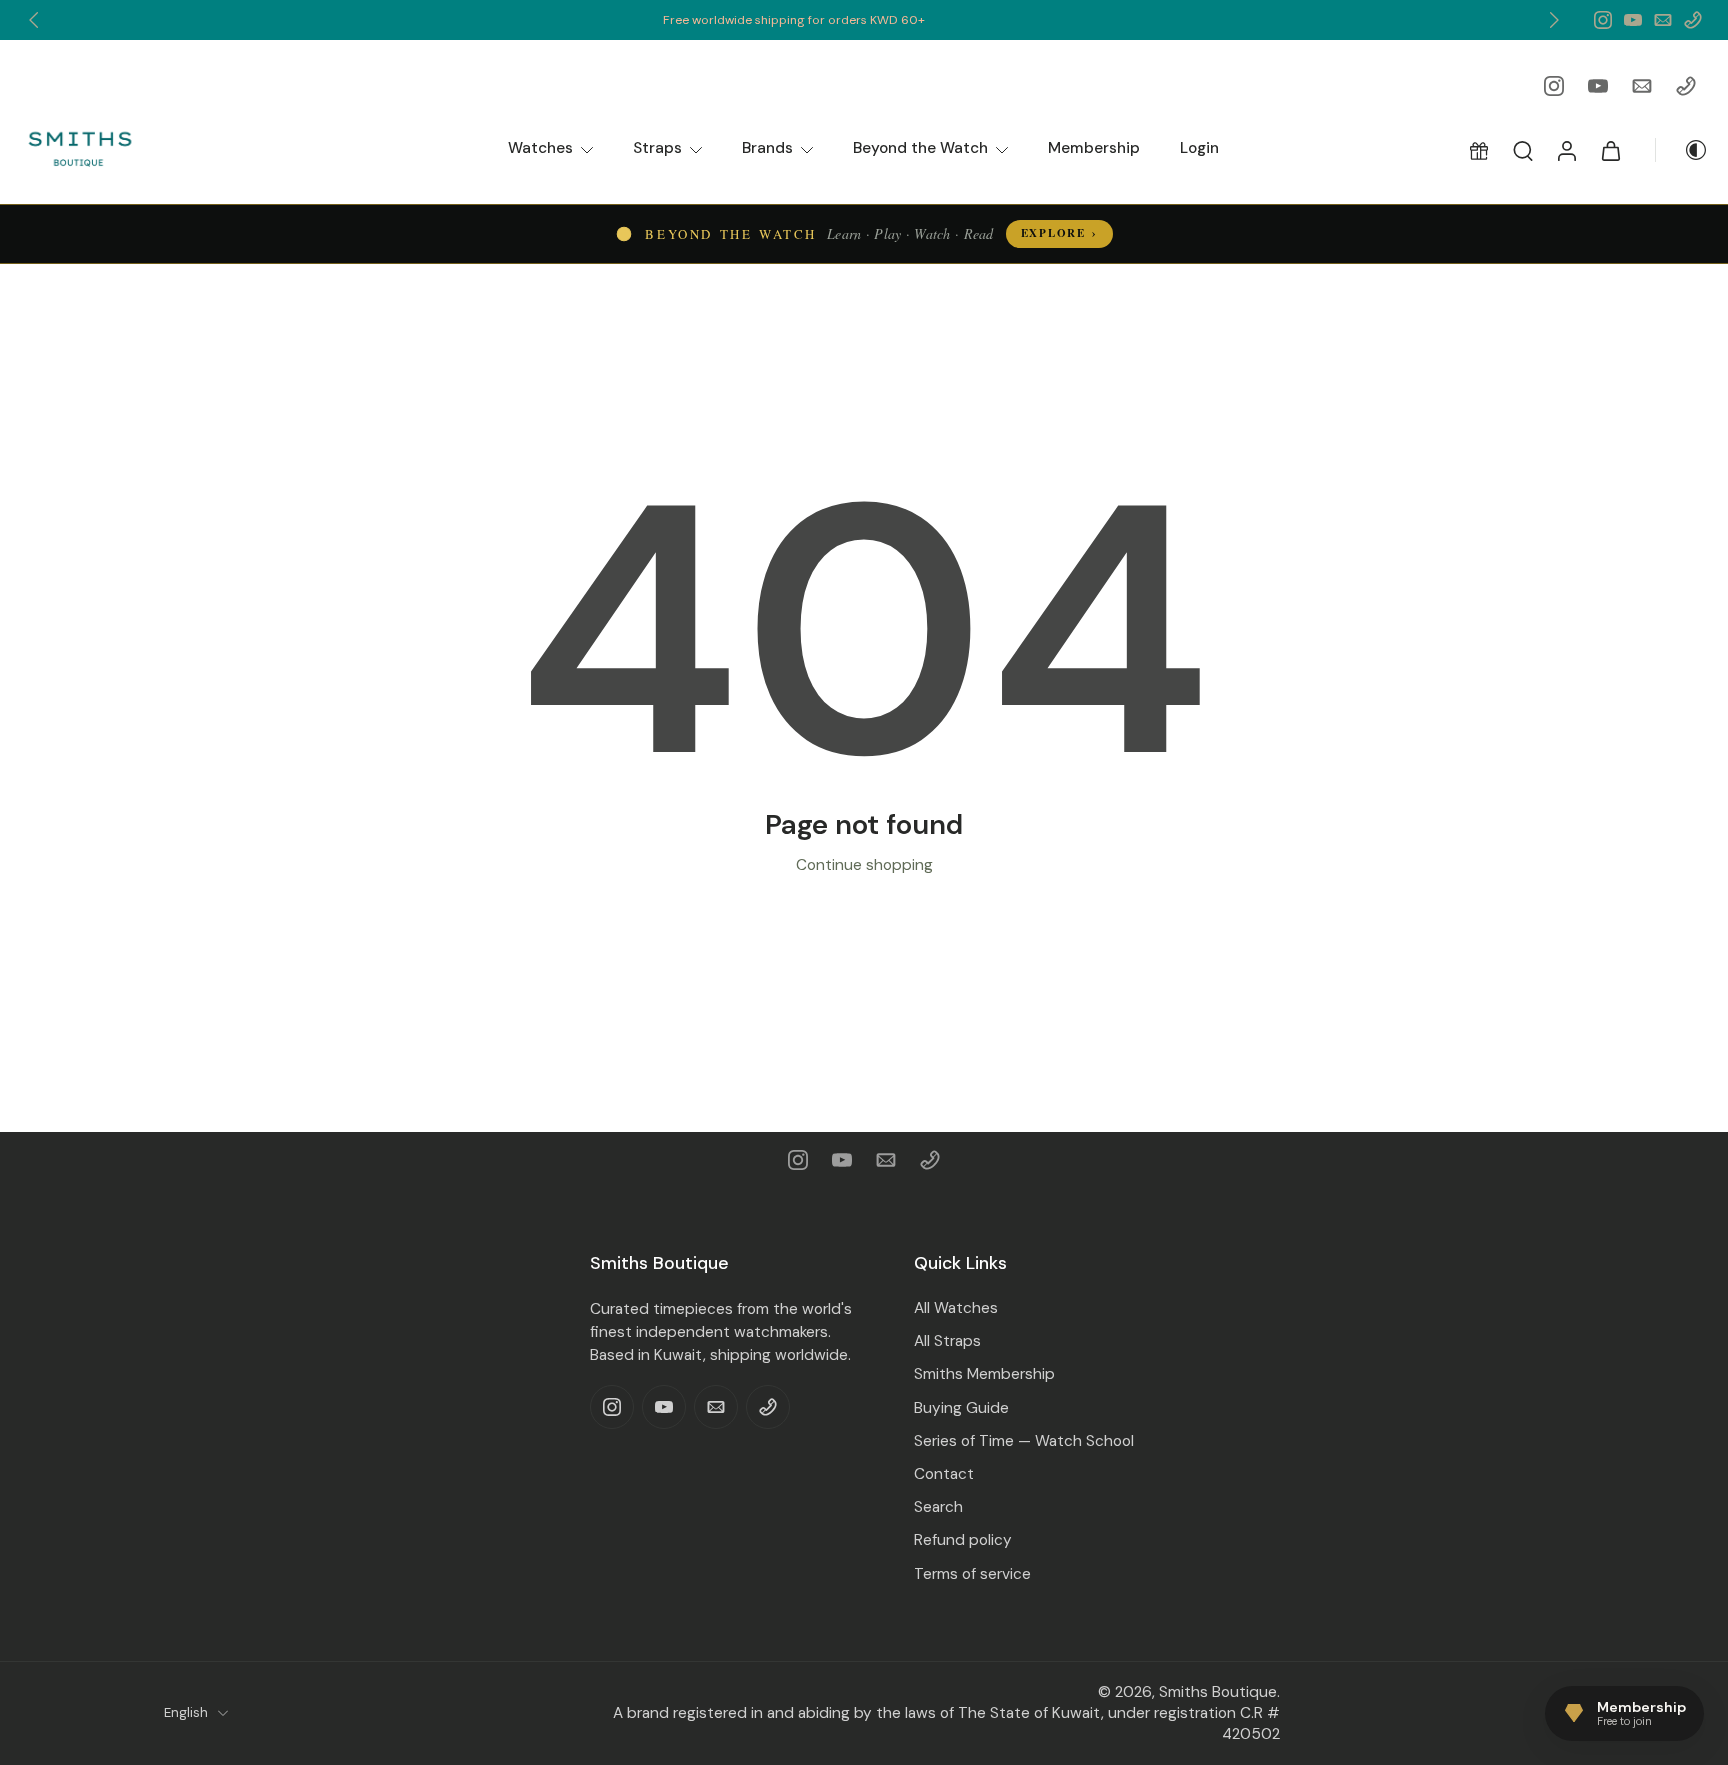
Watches (540, 148)
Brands (767, 148)
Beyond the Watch (920, 148)
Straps (657, 148)
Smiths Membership (984, 1374)
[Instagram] (1603, 20)
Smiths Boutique (1218, 1691)
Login (1199, 148)
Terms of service (972, 1573)
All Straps (947, 1341)
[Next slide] (1554, 20)
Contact (944, 1474)
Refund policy (963, 1540)
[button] (1479, 150)
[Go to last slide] (34, 20)
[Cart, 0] (1611, 150)
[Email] (1663, 20)
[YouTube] (1633, 20)
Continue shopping (864, 865)
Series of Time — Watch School (1024, 1441)
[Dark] (1682, 150)
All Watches (956, 1308)
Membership (1094, 148)
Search (938, 1507)
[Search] (1523, 150)
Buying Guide (961, 1407)
